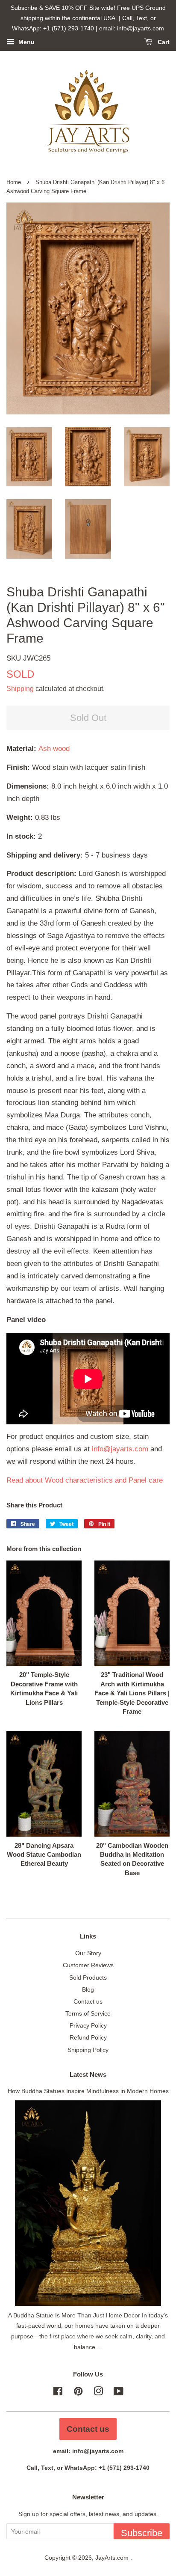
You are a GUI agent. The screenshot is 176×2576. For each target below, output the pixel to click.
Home (14, 182)
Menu (26, 42)
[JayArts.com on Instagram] (98, 2393)
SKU (28, 658)
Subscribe (142, 2533)
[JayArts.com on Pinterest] (78, 2393)
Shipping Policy (88, 2050)
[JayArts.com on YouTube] (119, 2393)
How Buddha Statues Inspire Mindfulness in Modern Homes (88, 2091)
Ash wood (54, 749)
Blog (88, 1989)
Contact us (88, 2001)
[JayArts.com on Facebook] (58, 2393)
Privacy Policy (88, 2025)
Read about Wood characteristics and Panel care (85, 1480)
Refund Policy (88, 2037)
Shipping (20, 689)
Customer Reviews (88, 1965)
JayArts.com (113, 2558)
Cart (163, 42)
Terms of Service (88, 2013)
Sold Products (88, 1977)
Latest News (88, 2074)
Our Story (88, 1953)
